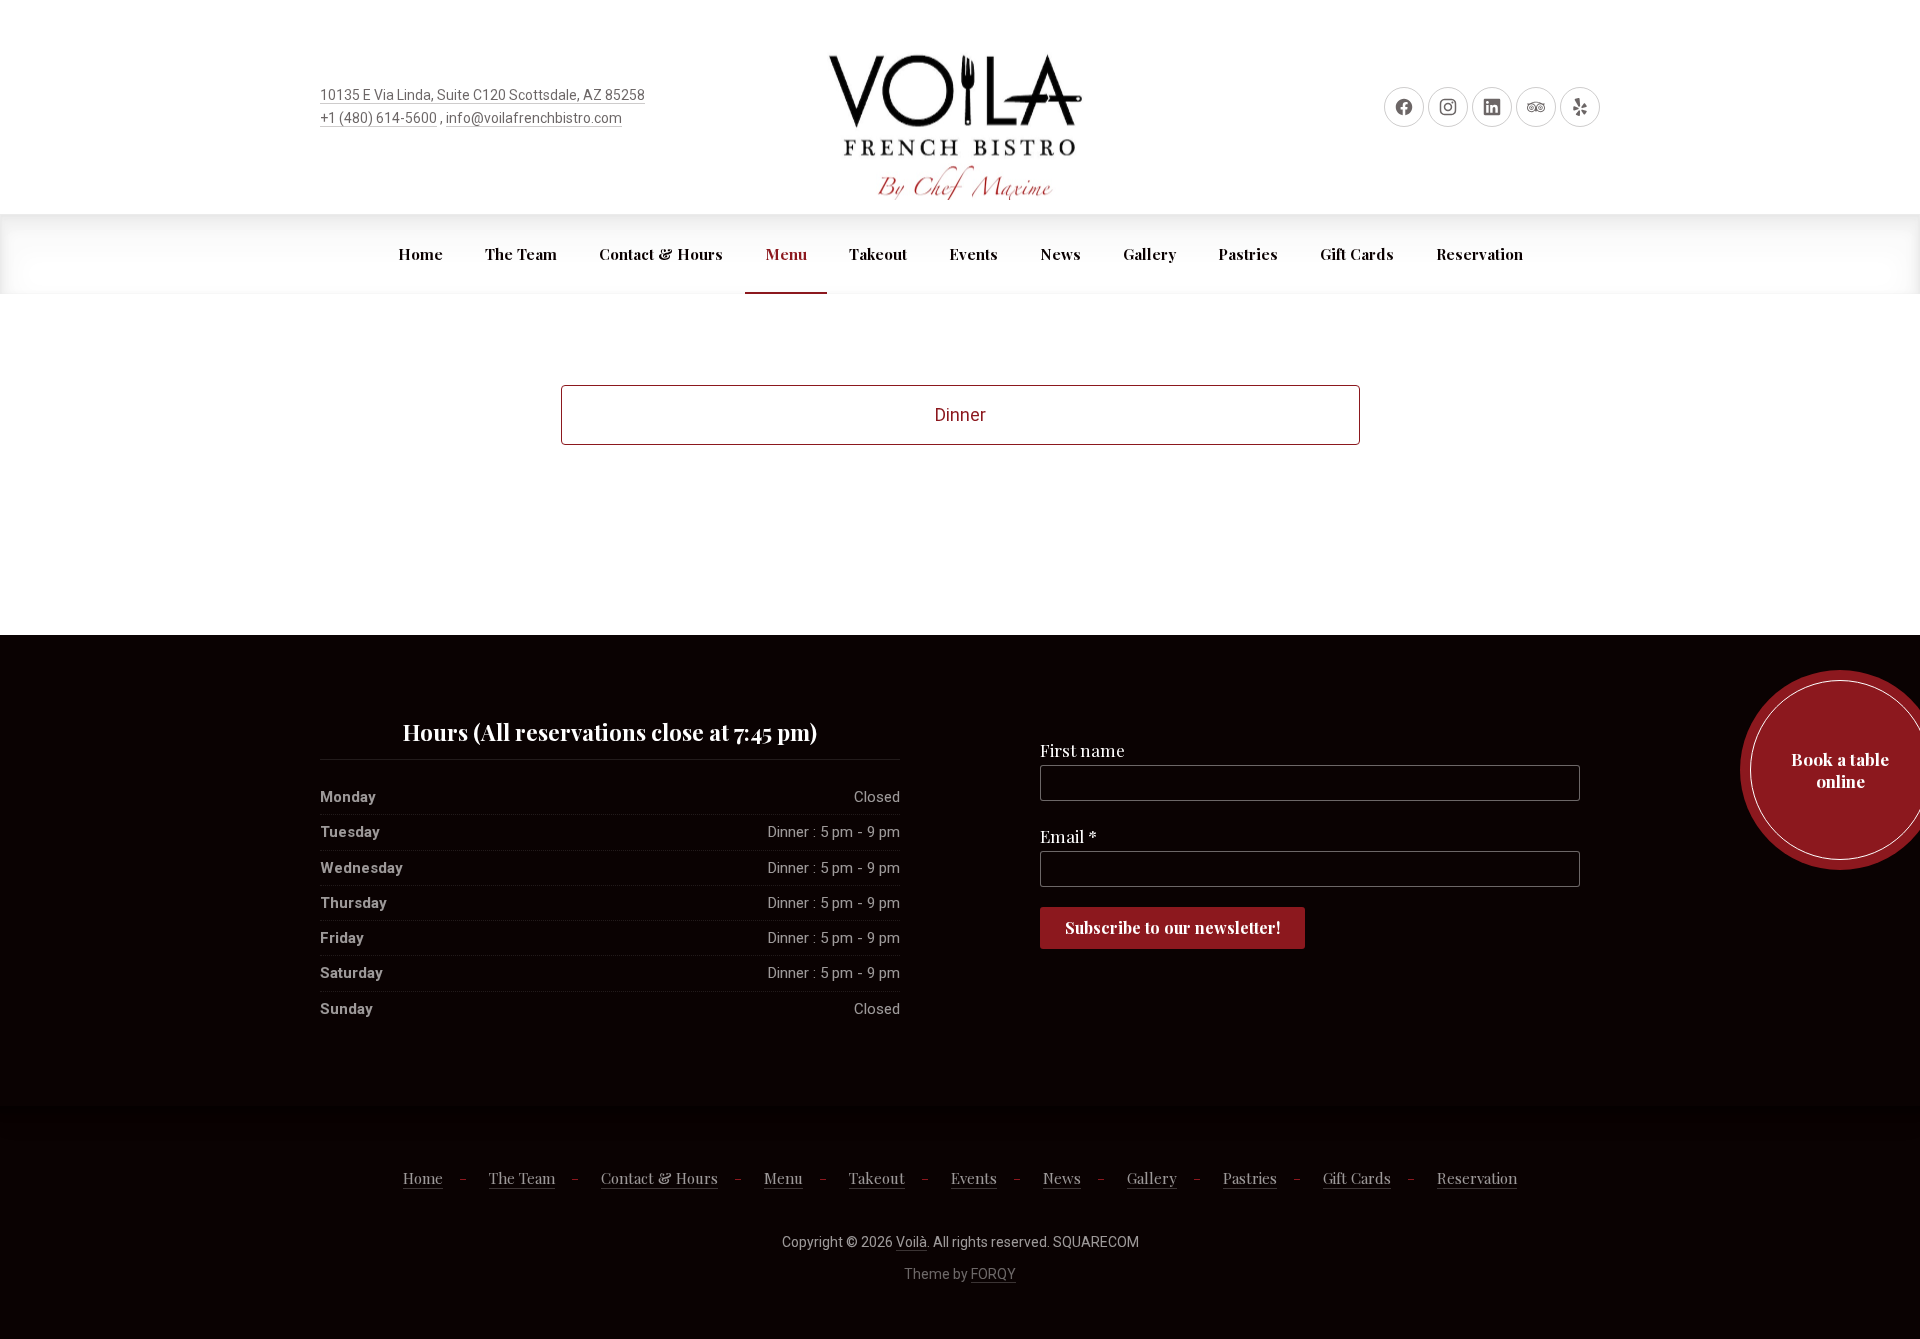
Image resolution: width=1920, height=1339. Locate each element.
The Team (521, 254)
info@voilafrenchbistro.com (534, 118)
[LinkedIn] (1492, 107)
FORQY (993, 1274)
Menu (786, 254)
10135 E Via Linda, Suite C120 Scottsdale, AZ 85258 (482, 95)
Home (420, 254)
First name (1082, 750)
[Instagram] (1448, 107)
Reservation (1479, 254)
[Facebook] (1404, 107)
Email (1068, 836)
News (1060, 254)
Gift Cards (1357, 254)
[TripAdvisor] (1536, 107)
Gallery (1149, 254)
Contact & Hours (661, 254)
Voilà (911, 1242)
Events (973, 254)
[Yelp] (1580, 107)
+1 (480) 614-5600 (378, 118)
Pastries (1248, 254)
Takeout (878, 254)
